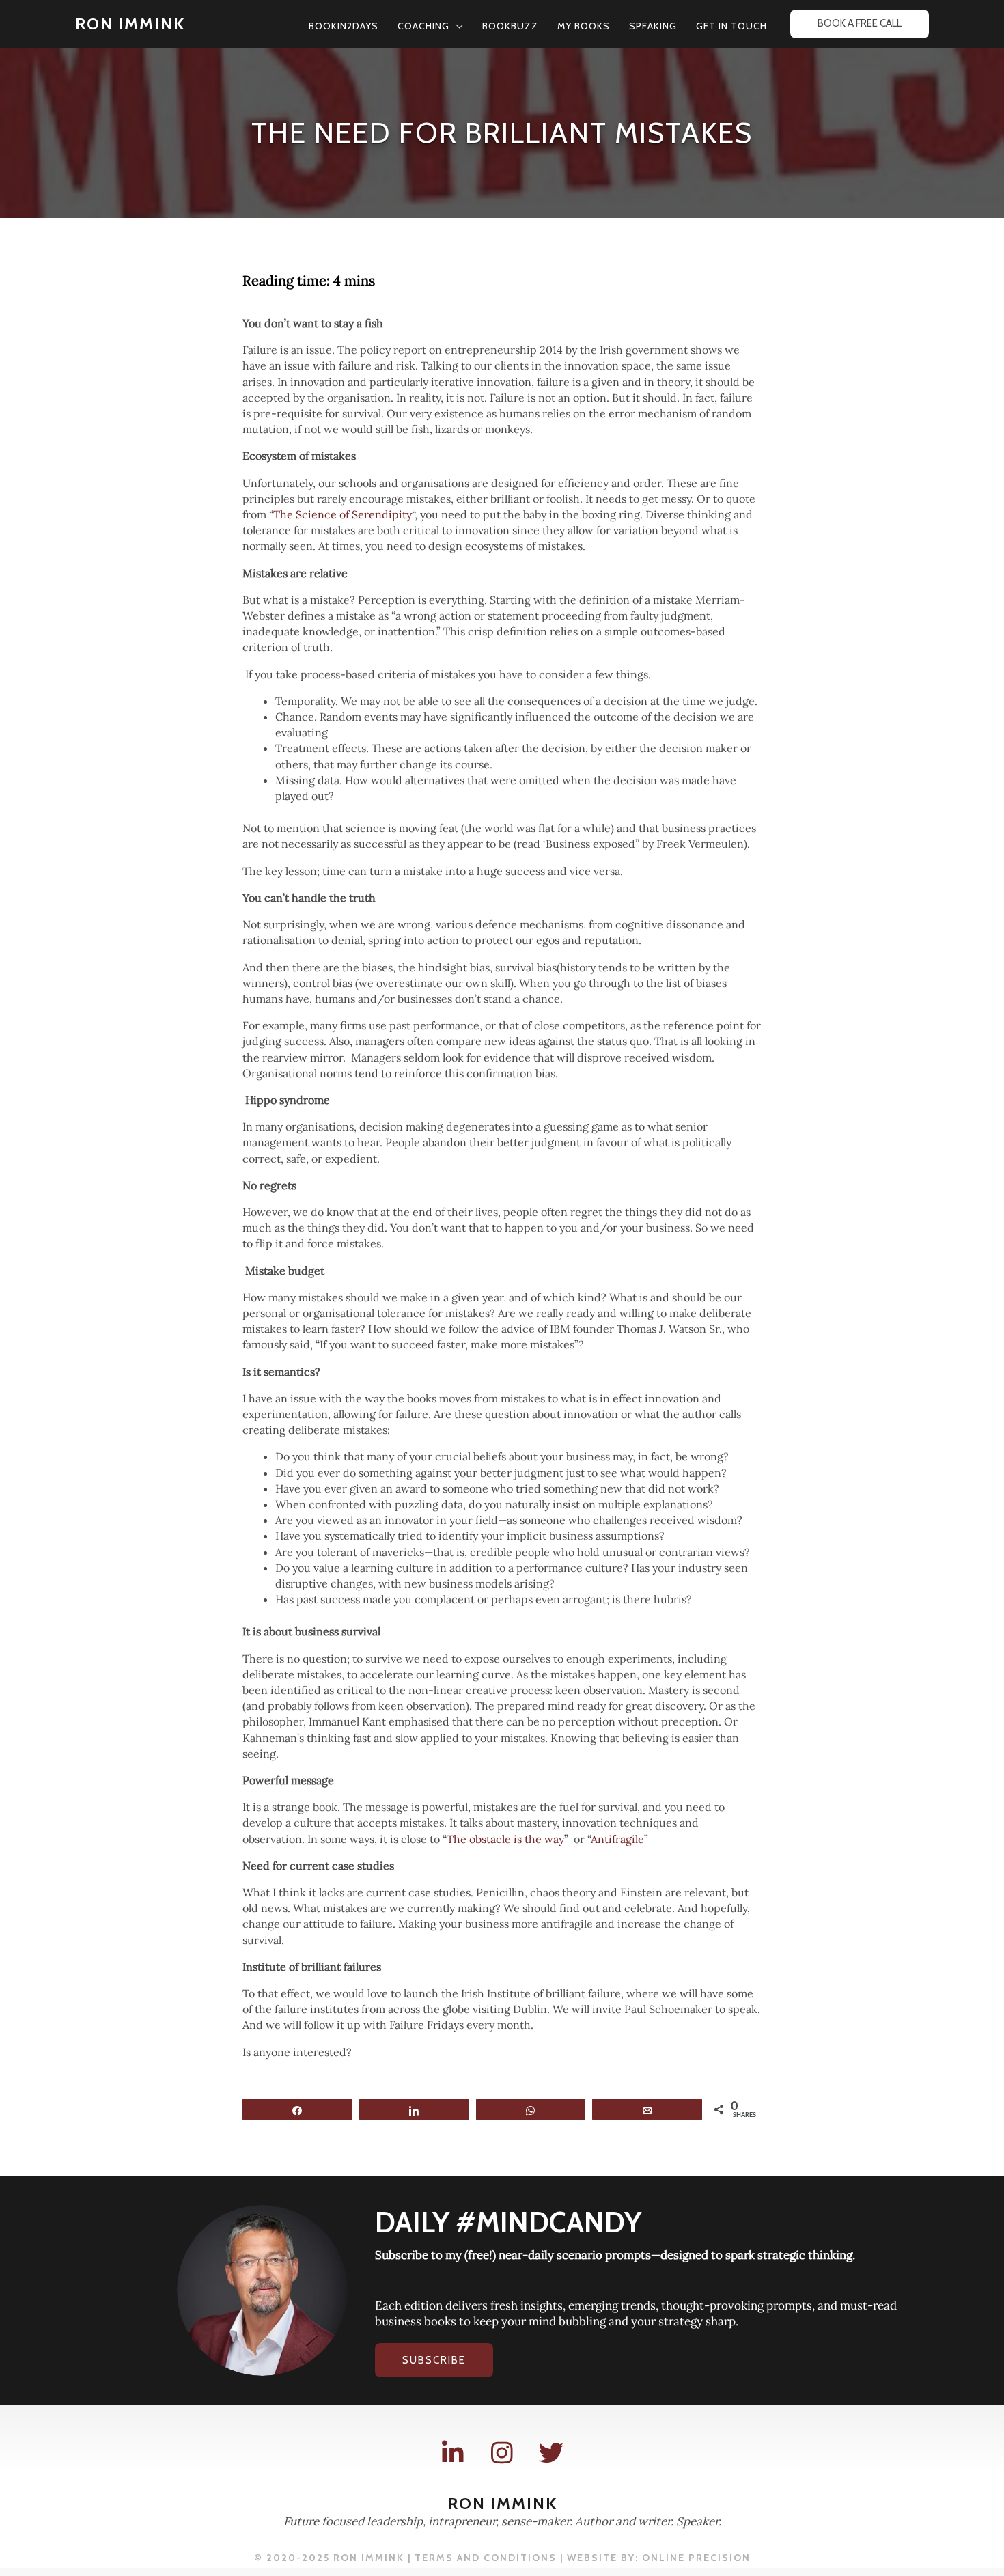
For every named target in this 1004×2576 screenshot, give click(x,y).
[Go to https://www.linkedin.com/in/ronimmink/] (453, 2453)
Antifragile (617, 1839)
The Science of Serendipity (343, 514)
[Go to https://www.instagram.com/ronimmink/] (502, 2453)
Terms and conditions (486, 2558)
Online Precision (696, 2558)
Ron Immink (130, 24)
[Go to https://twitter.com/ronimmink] (551, 2453)
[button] (456, 26)
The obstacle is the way (505, 1839)
